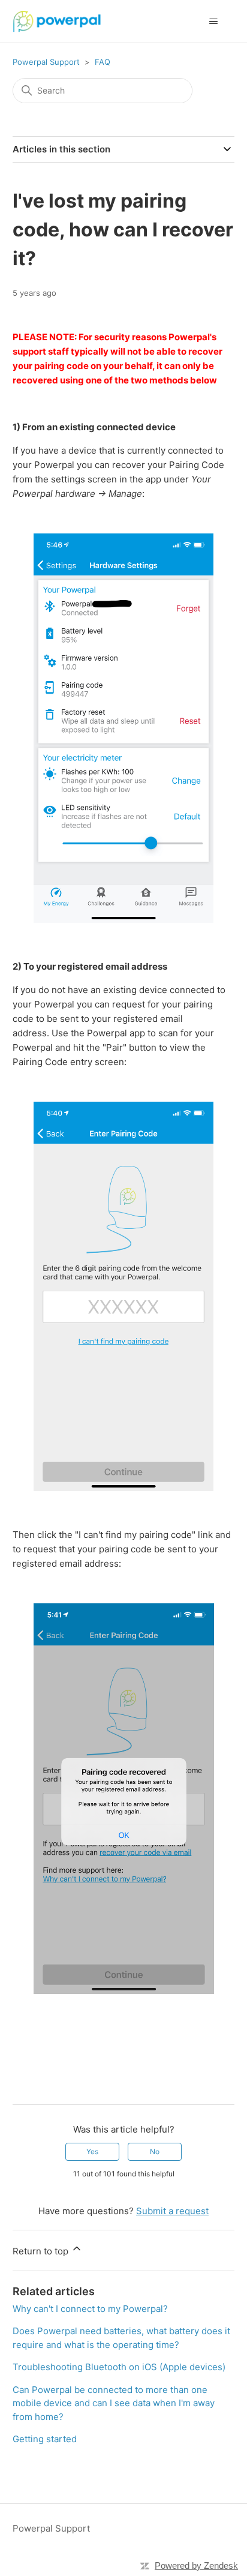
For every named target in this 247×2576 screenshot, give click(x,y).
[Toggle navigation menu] (213, 22)
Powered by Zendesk (196, 2565)
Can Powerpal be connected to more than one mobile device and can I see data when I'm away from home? (114, 2403)
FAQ (103, 62)
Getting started (45, 2439)
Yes (92, 2151)
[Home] (57, 21)
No (155, 2151)
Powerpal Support (46, 62)
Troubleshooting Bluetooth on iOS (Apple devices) (119, 2367)
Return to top (42, 2251)
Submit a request (172, 2211)
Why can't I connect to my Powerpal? (90, 2309)
